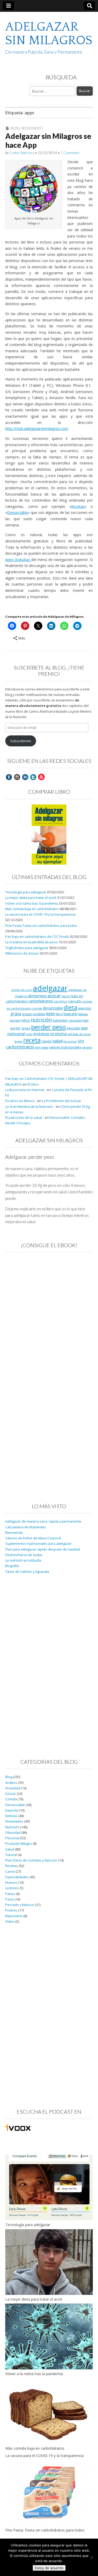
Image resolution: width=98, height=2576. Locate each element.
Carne (10, 1872)
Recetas (78, 506)
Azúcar (11, 1794)
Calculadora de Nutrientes (26, 1527)
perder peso (48, 1027)
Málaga (83, 1014)
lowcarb (70, 1014)
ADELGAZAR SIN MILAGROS (49, 34)
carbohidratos (41, 1001)
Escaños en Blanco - (21, 1101)
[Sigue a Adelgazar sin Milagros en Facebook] (9, 777)
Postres (11, 1910)
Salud (10, 1849)
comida (37, 1008)
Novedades (32, 128)
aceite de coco (22, 990)
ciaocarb (75, 1001)
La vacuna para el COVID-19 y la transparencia (40, 914)
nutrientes (60, 1020)
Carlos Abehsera (22, 153)
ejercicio (85, 1008)
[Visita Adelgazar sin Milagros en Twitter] (33, 777)
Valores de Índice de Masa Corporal (33, 1538)
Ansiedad (13, 1788)
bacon (66, 996)
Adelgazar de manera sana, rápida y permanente (43, 1521)
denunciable (53, 1008)
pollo (29, 1034)
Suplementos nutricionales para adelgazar (38, 1544)
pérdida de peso (79, 1034)
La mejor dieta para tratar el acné (31, 898)
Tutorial (11, 1855)
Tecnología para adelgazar (26, 892)
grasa (16, 1014)
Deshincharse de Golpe (24, 1555)
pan (86, 1020)
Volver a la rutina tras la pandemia (31, 903)
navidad (15, 1020)
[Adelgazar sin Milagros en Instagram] (17, 777)
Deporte (12, 1810)
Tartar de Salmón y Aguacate (27, 1572)
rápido (47, 1041)
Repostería (14, 1916)
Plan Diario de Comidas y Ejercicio (31, 1860)
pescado (73, 1028)
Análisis (11, 1783)
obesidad (75, 1020)
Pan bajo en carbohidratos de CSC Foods (37, 937)
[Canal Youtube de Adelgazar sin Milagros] (41, 777)
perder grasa (20, 1028)
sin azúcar (70, 1041)
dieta (71, 1007)
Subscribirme (21, 741)
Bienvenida (14, 1533)
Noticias (11, 1816)
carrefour (61, 1001)
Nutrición (12, 1827)
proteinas (41, 1034)
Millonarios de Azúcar (22, 953)
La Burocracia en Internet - (26, 1090)
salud (57, 1041)
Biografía (12, 1566)
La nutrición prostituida (23, 1560)
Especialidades (17, 1877)
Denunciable (18, 512)
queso (18, 1041)
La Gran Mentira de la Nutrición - (30, 1107)
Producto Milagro (19, 1844)
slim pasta (42, 1047)
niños (26, 1020)
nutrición (41, 1020)
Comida (11, 1799)
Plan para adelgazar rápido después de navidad (43, 1549)
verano (87, 1047)
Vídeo (10, 1922)
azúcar (54, 996)
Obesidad (13, 1833)
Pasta (10, 1899)
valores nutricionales (65, 1047)
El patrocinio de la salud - (25, 1118)
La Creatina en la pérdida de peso (31, 942)
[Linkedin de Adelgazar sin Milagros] (25, 777)
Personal (12, 1838)
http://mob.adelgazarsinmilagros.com (37, 429)
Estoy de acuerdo (49, 2568)
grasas (27, 1014)
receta (32, 1040)
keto (50, 1014)
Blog (15, 128)
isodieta (39, 1014)
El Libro (33, 1084)
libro (59, 1014)
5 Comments (70, 153)
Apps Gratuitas (18, 560)
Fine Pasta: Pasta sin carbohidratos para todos (41, 926)
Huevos (11, 1883)
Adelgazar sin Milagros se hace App (48, 140)
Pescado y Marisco (20, 1905)
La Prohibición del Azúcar (62, 1101)
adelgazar (50, 988)
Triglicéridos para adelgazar (27, 948)
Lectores (12, 1888)
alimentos (37, 996)
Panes (10, 1894)
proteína (58, 1034)
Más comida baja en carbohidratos (32, 909)
